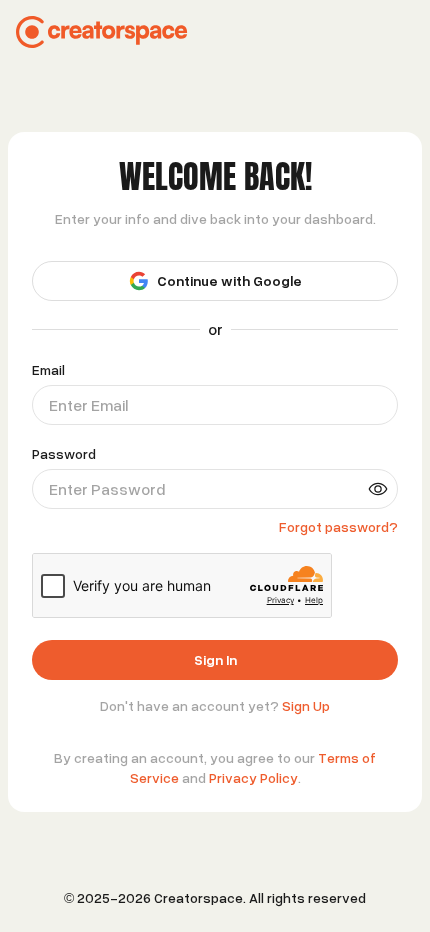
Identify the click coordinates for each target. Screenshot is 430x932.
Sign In (215, 659)
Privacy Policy (253, 777)
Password (64, 454)
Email (48, 370)
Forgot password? (338, 526)
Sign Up (306, 705)
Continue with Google (229, 280)
